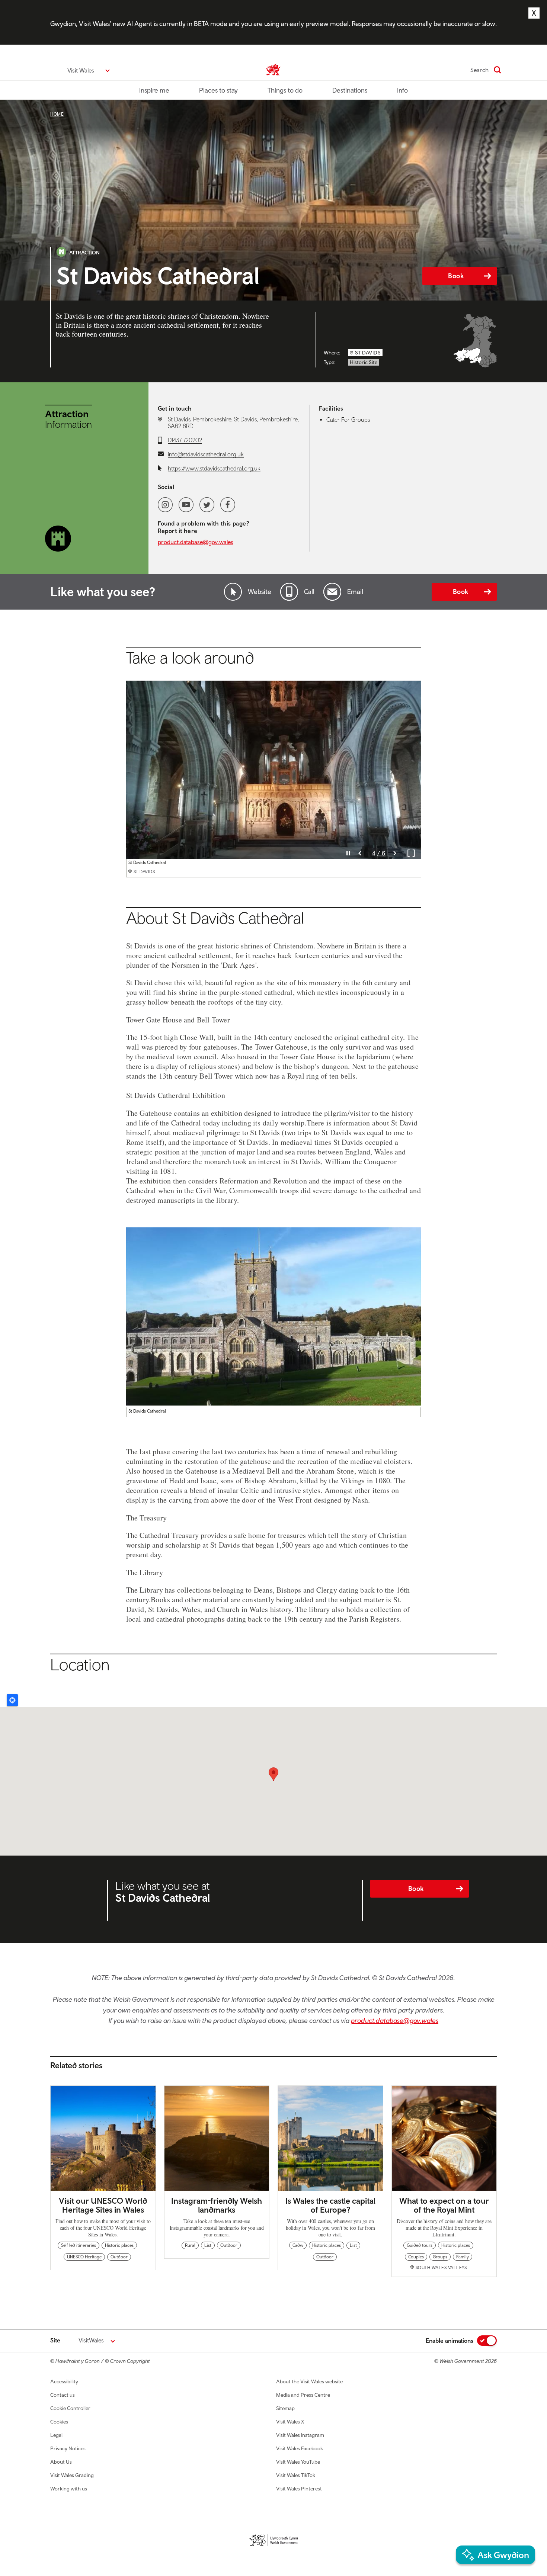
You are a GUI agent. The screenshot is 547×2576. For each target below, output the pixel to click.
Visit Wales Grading (72, 2475)
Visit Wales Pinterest (299, 2489)
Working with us (69, 2489)
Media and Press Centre (303, 2395)
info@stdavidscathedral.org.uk (206, 454)
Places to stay (218, 90)
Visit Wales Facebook (300, 2448)
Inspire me (154, 90)
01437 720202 (185, 440)
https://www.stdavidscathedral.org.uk (214, 468)
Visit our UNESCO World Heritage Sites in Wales (103, 2205)
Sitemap (285, 2408)
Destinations (350, 90)
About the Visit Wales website (309, 2381)
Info (402, 90)
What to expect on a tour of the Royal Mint (444, 2205)
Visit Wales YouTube (298, 2462)
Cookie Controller (70, 2408)
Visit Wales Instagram (300, 2435)
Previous (360, 853)
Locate (12, 1700)
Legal (56, 2435)
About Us (61, 2462)
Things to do (285, 90)
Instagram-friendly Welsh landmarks (217, 2205)
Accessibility (64, 2381)
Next (395, 853)
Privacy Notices (68, 2448)
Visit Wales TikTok (296, 2475)
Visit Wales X (290, 2422)
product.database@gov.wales (196, 542)
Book (456, 276)
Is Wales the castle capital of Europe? (330, 2205)
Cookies (59, 2422)
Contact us (63, 2395)
